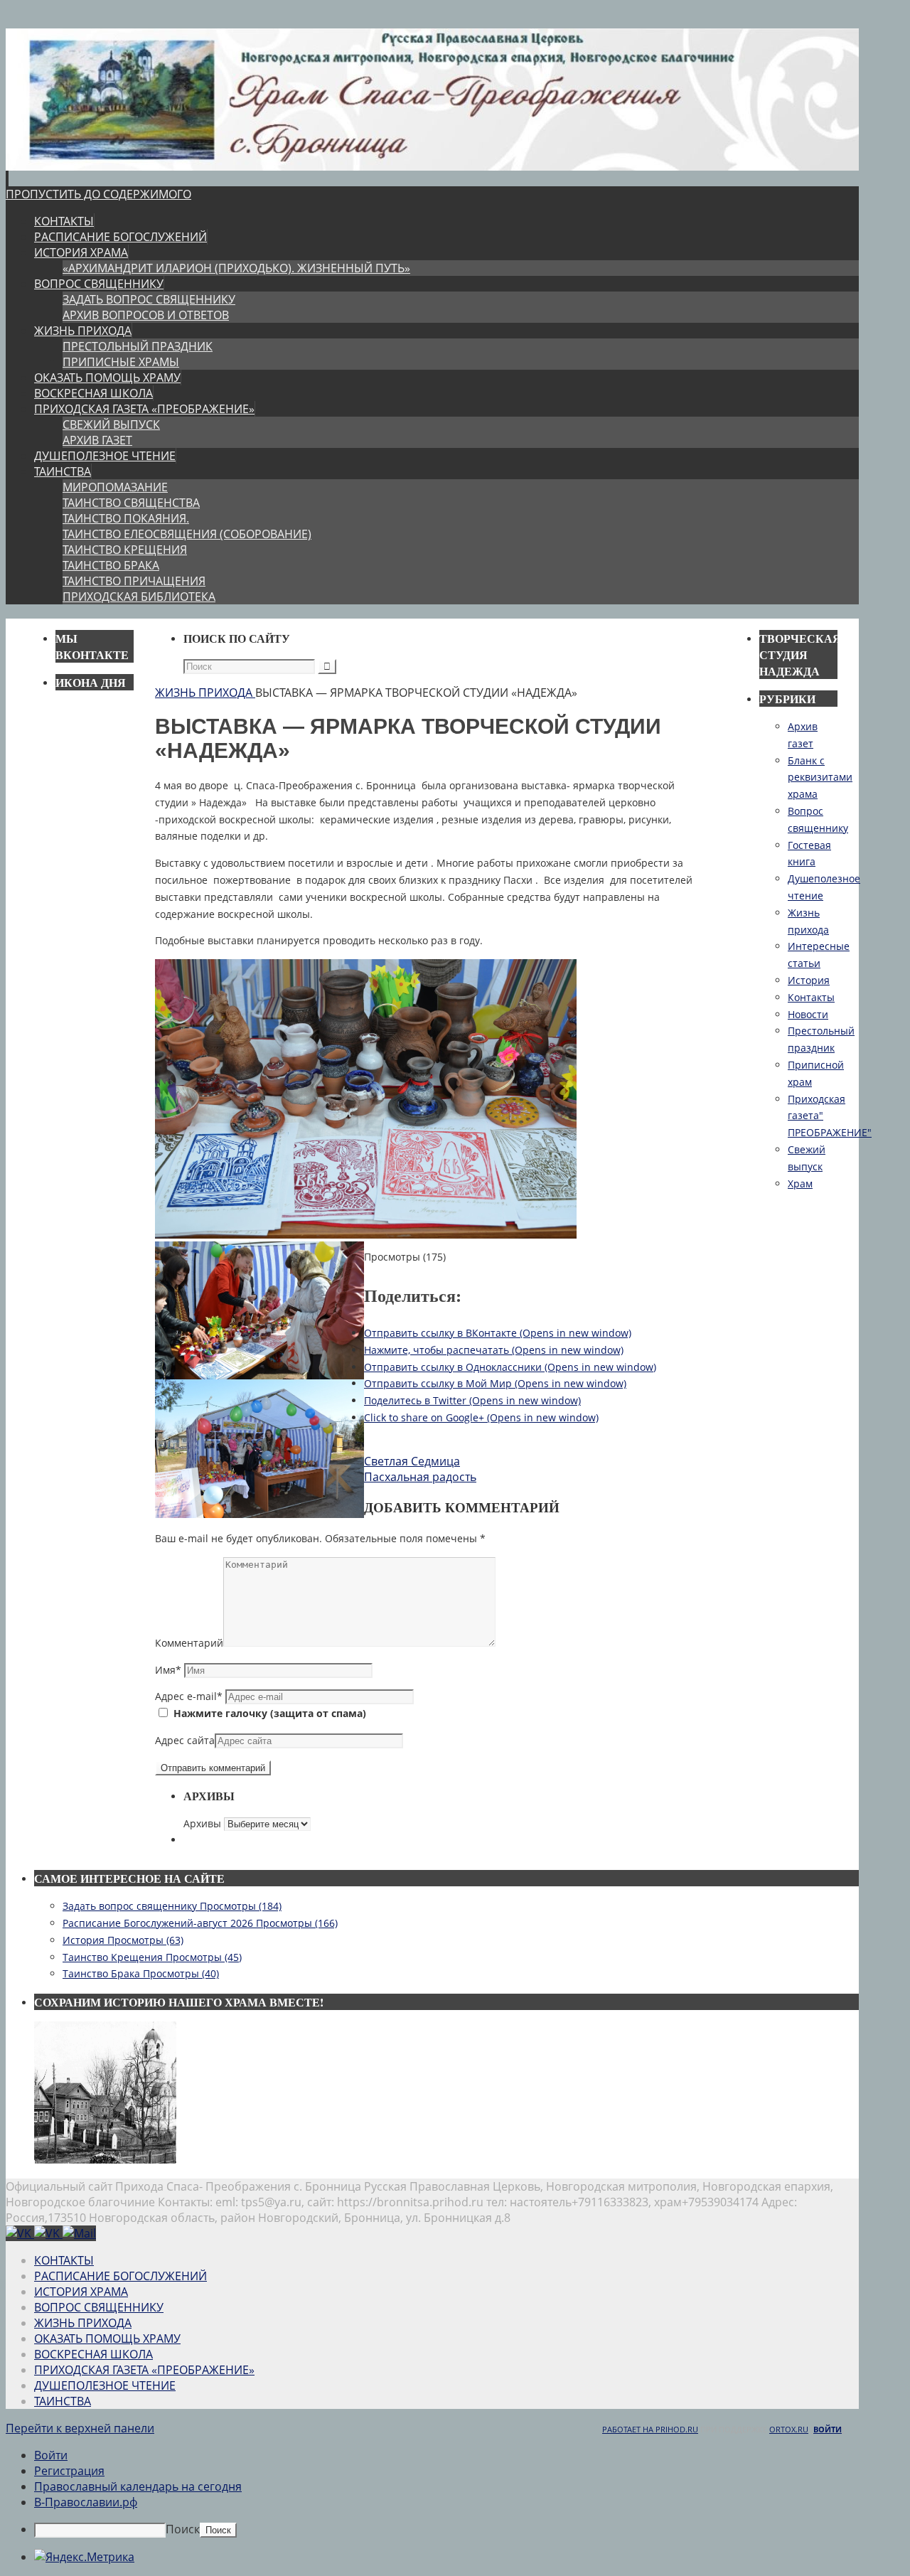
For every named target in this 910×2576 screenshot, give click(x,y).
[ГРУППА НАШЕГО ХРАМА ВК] (20, 2233)
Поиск (183, 2529)
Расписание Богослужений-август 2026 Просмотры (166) (200, 1923)
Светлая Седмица (412, 1461)
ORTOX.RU (789, 2429)
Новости (808, 1014)
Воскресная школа (93, 2354)
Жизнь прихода (204, 693)
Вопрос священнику (99, 2307)
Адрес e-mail (189, 1696)
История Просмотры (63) (123, 1940)
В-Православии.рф (86, 2502)
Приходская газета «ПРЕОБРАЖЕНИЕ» (144, 2370)
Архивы (202, 1823)
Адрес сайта (185, 1740)
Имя (168, 1670)
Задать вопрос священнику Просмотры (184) (172, 1906)
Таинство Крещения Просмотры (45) (152, 1957)
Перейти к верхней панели (80, 2428)
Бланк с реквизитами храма (820, 777)
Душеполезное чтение (105, 2385)
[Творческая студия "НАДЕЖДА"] (48, 2233)
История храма (81, 2292)
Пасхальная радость (420, 1477)
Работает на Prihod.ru (650, 2429)
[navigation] (455, 2492)
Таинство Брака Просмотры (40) (141, 1973)
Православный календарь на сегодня (138, 2486)
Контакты (811, 997)
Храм (800, 1183)
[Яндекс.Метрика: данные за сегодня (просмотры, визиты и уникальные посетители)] (84, 2557)
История (809, 980)
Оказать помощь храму (107, 2339)
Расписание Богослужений (121, 2276)
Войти (828, 2429)
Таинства (63, 2401)
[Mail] (79, 2233)
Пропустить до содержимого (98, 194)
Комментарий (189, 1643)
